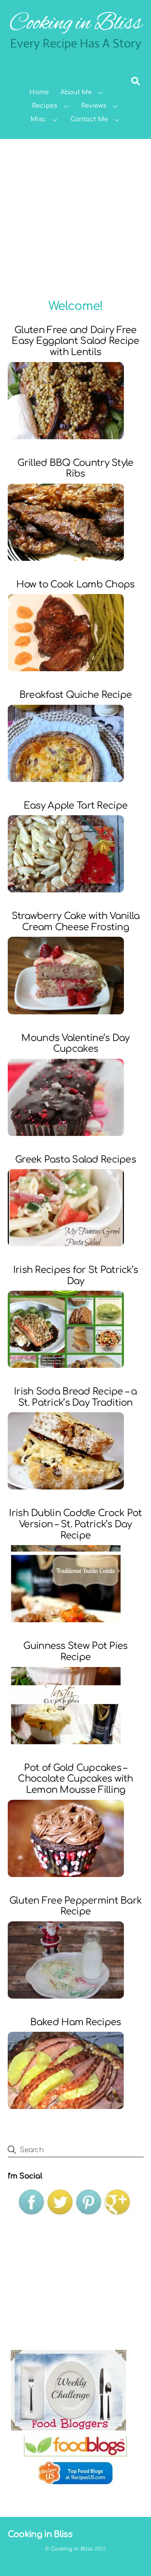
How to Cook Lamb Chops (75, 585)
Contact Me (89, 119)
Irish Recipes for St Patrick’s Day (75, 1276)
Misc (38, 119)
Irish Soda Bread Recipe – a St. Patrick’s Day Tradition (75, 1397)
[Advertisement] (75, 218)
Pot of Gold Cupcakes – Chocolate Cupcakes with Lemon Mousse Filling (75, 1779)
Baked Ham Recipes (76, 2022)
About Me (76, 92)
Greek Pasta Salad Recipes (75, 1160)
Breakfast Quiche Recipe (75, 695)
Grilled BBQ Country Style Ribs (75, 469)
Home (39, 92)
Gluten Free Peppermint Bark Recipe (76, 1906)
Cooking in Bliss (72, 2549)
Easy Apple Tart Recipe (75, 806)
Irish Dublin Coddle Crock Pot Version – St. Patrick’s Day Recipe (75, 1524)
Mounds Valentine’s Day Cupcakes (75, 1044)
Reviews (94, 106)
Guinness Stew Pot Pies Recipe (75, 1652)
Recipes (45, 106)
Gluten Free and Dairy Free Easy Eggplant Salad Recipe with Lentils (75, 341)
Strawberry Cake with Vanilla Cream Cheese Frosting (76, 922)
